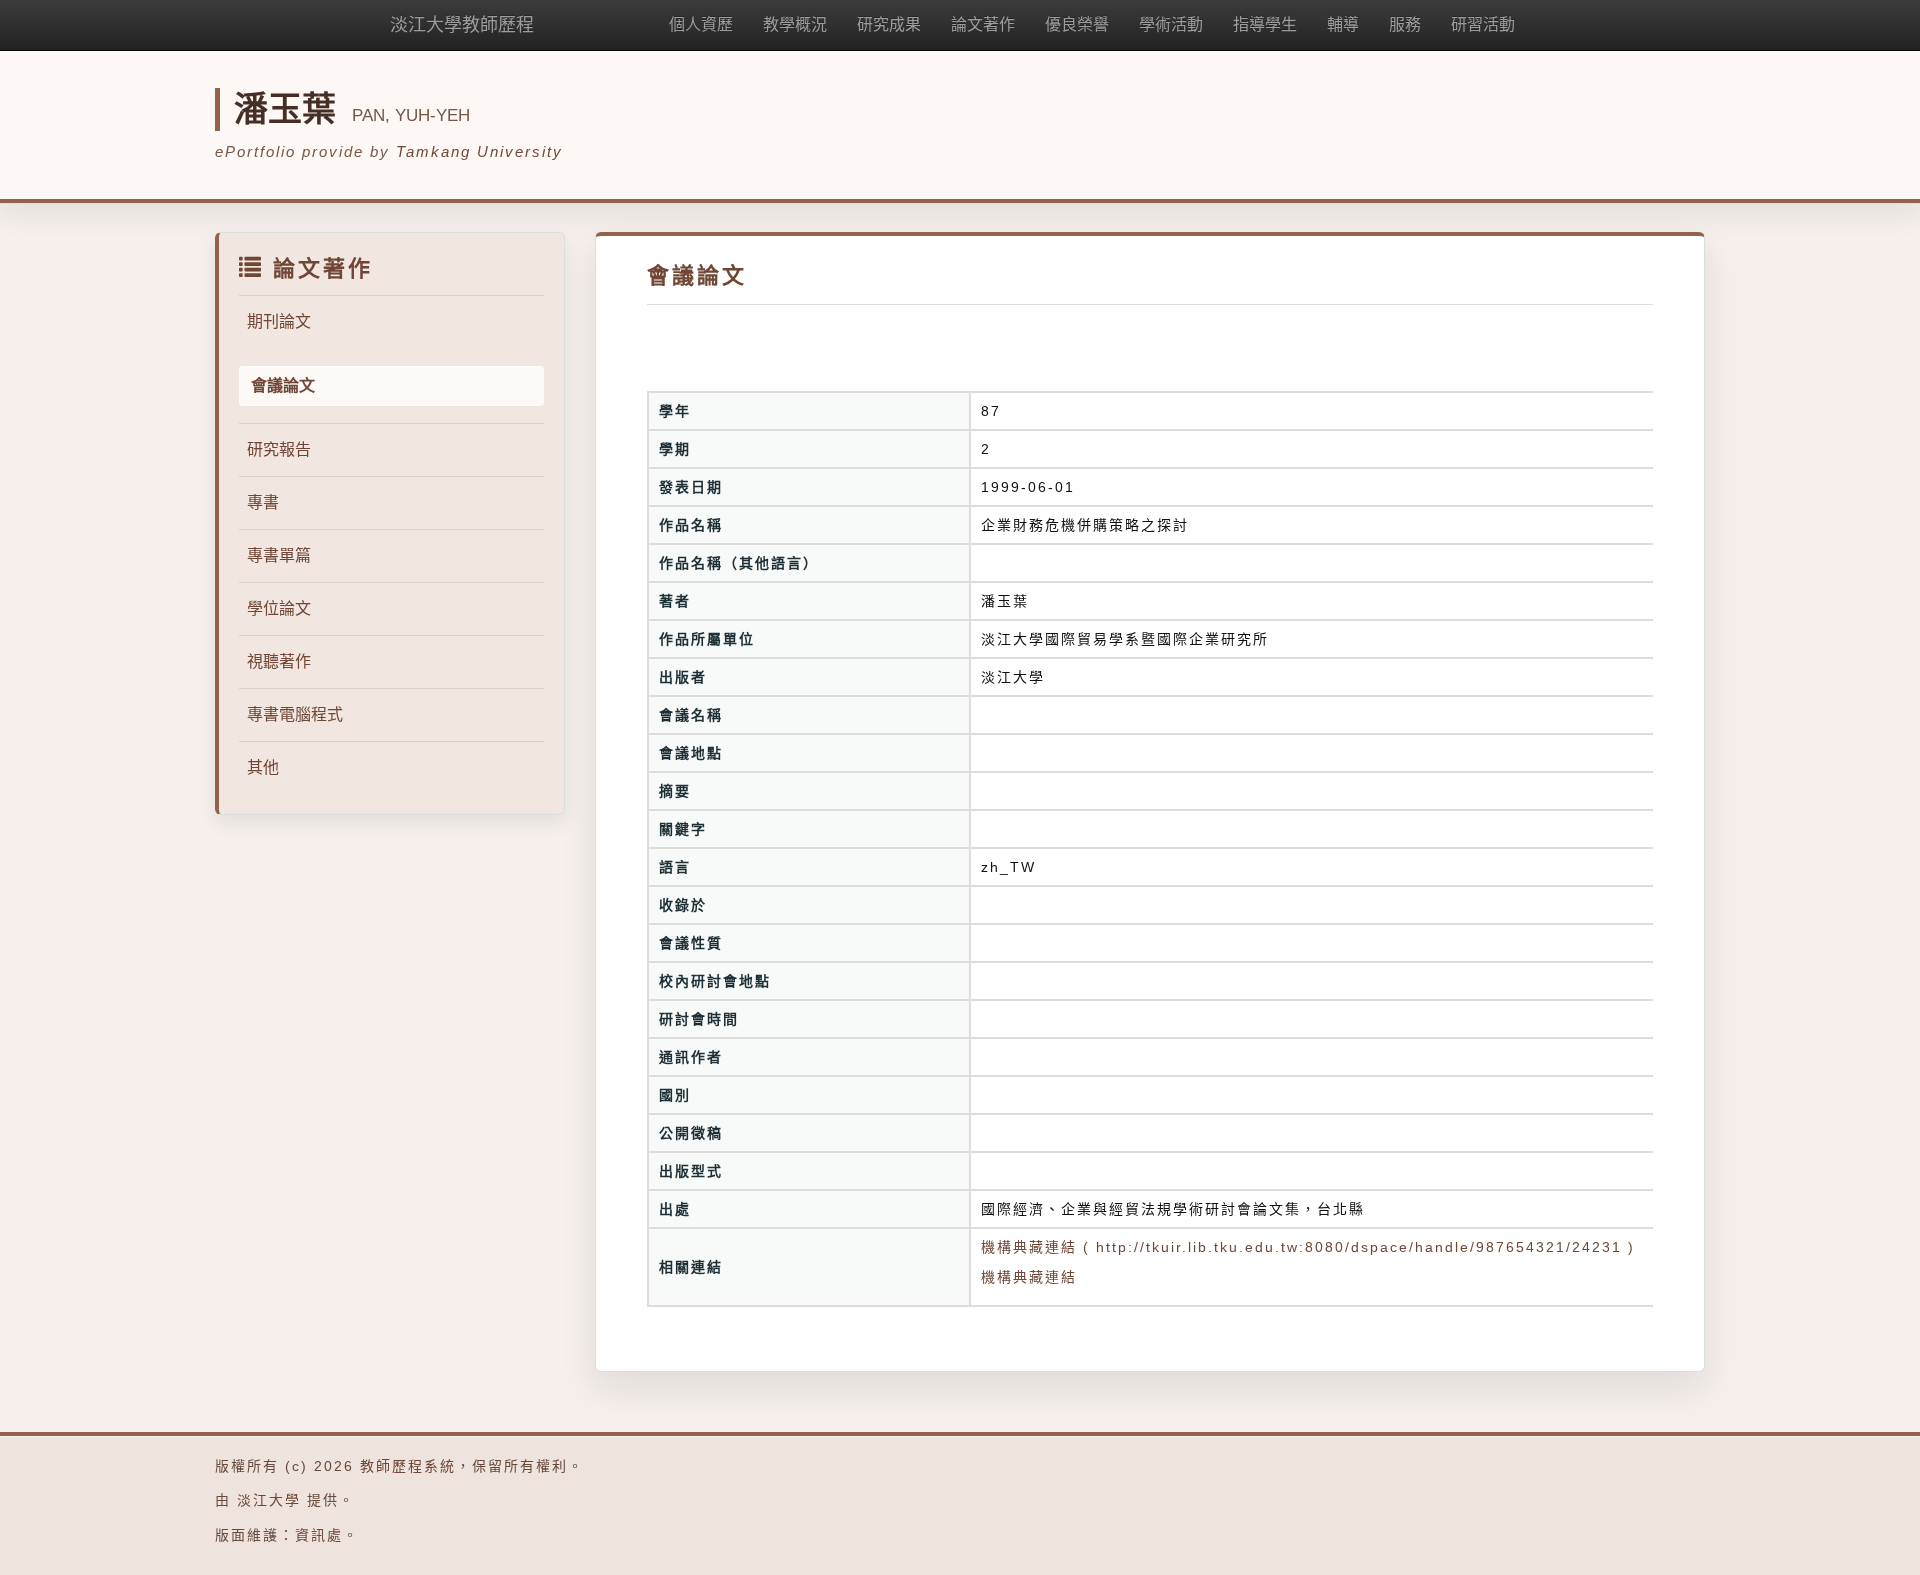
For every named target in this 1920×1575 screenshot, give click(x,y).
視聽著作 (279, 661)
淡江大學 (269, 1500)
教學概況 (795, 24)
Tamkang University (479, 151)
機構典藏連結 (1029, 1277)
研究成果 (889, 24)
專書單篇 (279, 555)
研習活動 (1483, 24)
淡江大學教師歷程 (462, 25)
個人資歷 (701, 24)
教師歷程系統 (408, 1466)
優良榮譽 (1077, 24)
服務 (1405, 24)
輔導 (1343, 24)
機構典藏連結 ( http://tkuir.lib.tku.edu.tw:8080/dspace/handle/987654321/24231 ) (1308, 1247)
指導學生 (1265, 24)
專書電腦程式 (295, 714)
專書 (263, 502)
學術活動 (1171, 24)
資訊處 (319, 1535)
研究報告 (279, 449)
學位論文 (279, 608)
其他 (263, 767)
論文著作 (983, 24)
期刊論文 (279, 321)
